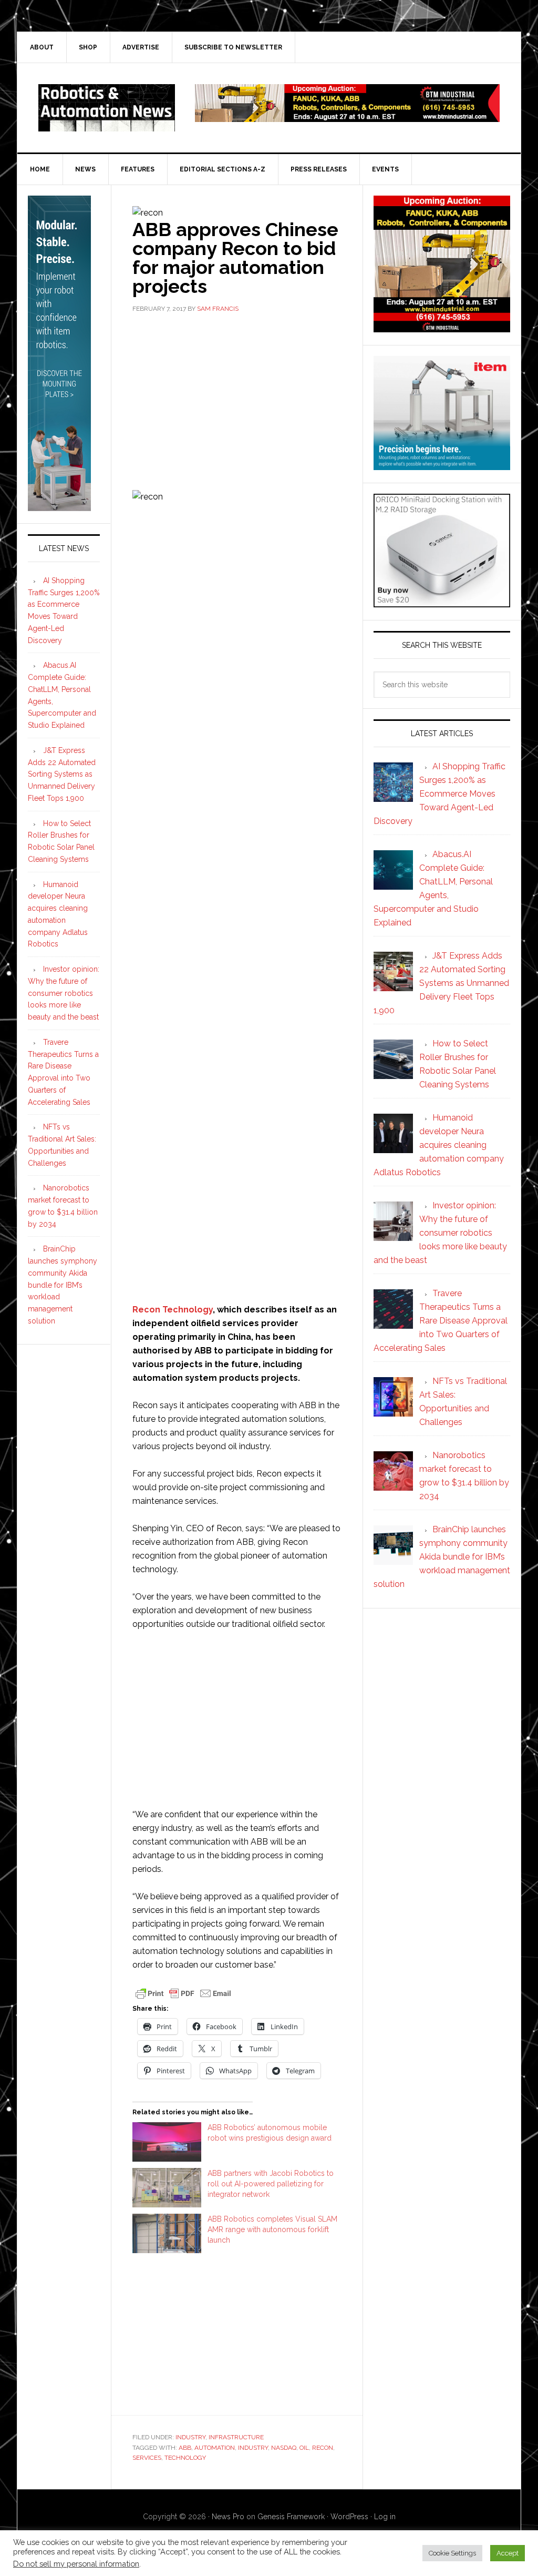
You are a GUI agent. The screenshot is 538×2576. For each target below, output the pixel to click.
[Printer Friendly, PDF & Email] (183, 1992)
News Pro (228, 2517)
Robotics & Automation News (107, 108)
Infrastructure (236, 2437)
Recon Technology (173, 1310)
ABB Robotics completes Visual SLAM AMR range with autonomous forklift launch (272, 2229)
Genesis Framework (291, 2517)
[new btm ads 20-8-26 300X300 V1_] (442, 327)
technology (185, 2458)
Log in (385, 2517)
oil (304, 2448)
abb (185, 2448)
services (147, 2458)
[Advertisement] (237, 401)
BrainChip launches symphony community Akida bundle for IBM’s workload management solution (63, 1285)
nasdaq (284, 2448)
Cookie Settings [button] (452, 2553)
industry (253, 2448)
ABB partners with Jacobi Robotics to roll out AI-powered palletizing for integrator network (271, 2184)
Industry (190, 2437)
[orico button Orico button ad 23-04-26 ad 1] (442, 602)
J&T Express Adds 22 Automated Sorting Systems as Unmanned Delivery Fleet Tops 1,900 (62, 774)
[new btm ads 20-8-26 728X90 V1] (347, 117)
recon (323, 2448)
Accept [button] (508, 2553)
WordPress (349, 2517)
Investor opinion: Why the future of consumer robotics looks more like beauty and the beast (64, 993)
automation (215, 2448)
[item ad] (442, 465)
